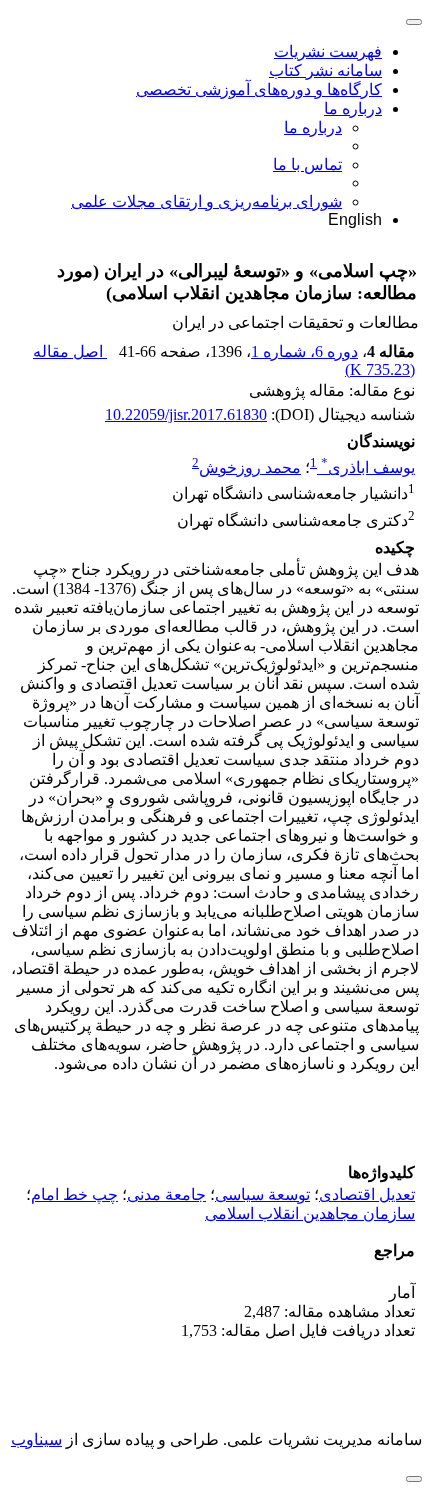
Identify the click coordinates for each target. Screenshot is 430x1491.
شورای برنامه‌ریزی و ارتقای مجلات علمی (206, 201)
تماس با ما (307, 164)
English (355, 219)
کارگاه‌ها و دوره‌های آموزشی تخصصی (259, 89)
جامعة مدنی (166, 1194)
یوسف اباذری (368, 467)
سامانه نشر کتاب (325, 70)
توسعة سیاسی (262, 1194)
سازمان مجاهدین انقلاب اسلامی (310, 1213)
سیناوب (36, 1439)
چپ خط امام (74, 1194)
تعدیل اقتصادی (367, 1194)
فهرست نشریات (328, 51)
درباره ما (353, 108)
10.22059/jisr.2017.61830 (186, 414)
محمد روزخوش (250, 467)
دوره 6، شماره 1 (304, 351)
